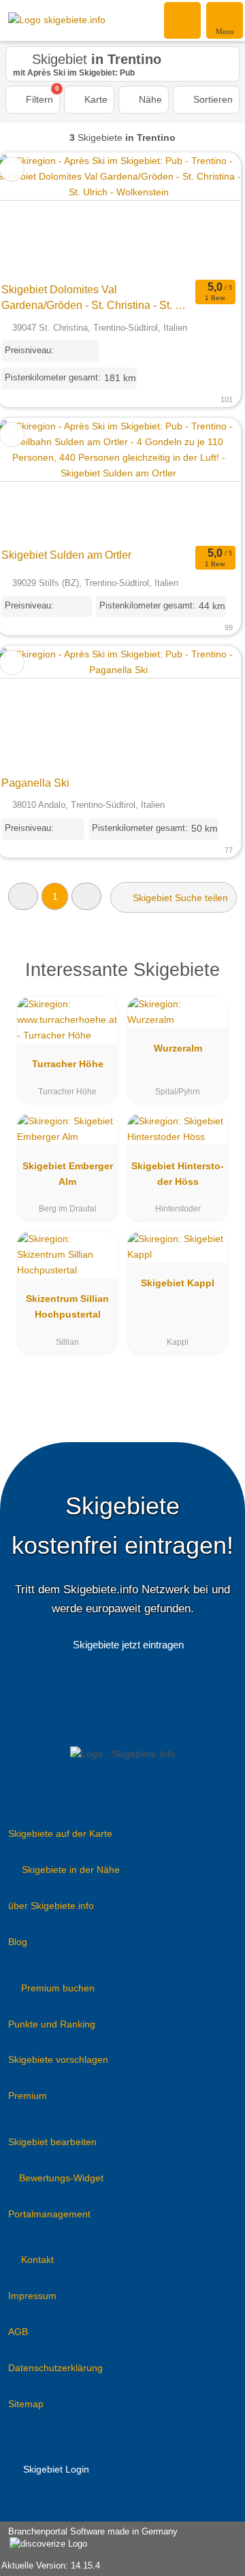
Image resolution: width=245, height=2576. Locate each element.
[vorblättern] (207, 215)
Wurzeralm (178, 1048)
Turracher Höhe (68, 1064)
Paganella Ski (35, 783)
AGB (18, 2332)
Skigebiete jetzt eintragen (128, 1645)
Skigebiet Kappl (178, 1283)
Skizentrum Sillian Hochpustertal (67, 1306)
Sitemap (26, 2404)
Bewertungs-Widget (61, 2178)
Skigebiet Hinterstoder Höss (178, 1174)
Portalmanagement (49, 2214)
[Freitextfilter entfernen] (183, 20)
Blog (18, 1942)
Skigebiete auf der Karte (60, 1833)
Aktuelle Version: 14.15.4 (51, 2565)
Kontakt (37, 2260)
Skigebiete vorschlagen (58, 2059)
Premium (28, 2096)
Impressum (32, 2296)
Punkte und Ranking (52, 2024)
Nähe (149, 99)
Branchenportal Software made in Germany (89, 2539)
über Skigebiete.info (51, 1906)
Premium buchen (58, 1988)
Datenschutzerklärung (55, 2368)
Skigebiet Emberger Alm (68, 1174)
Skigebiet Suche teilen (179, 898)
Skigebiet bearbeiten (52, 2142)
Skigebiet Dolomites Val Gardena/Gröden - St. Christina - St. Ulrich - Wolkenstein (95, 299)
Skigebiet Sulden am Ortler (66, 555)
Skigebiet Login (55, 2469)
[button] (23, 896)
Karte (95, 99)
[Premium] (217, 974)
